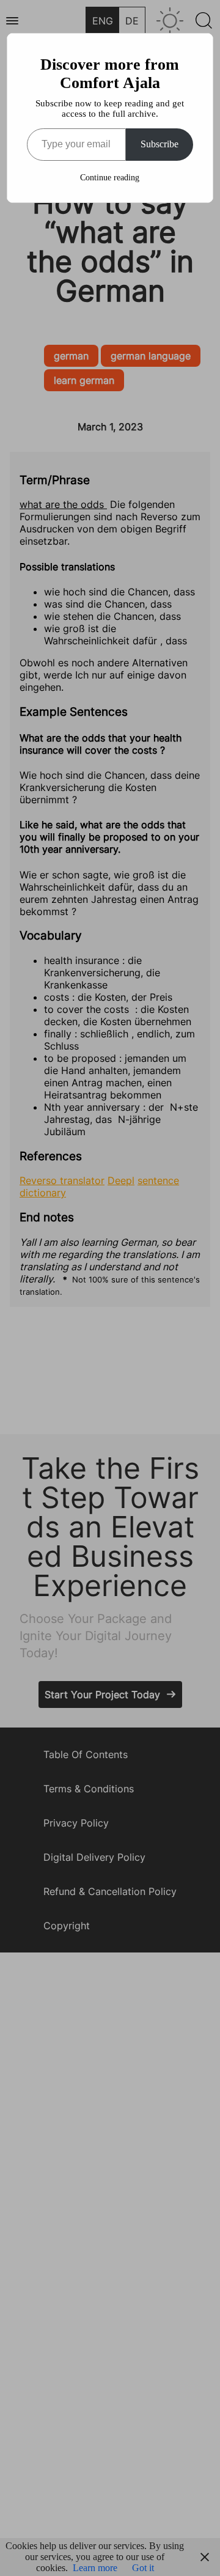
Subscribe (159, 144)
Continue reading (110, 178)
